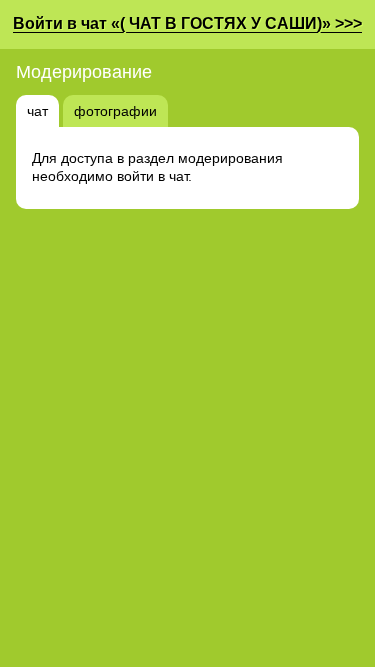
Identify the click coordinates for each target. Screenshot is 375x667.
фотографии (115, 111)
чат (37, 111)
